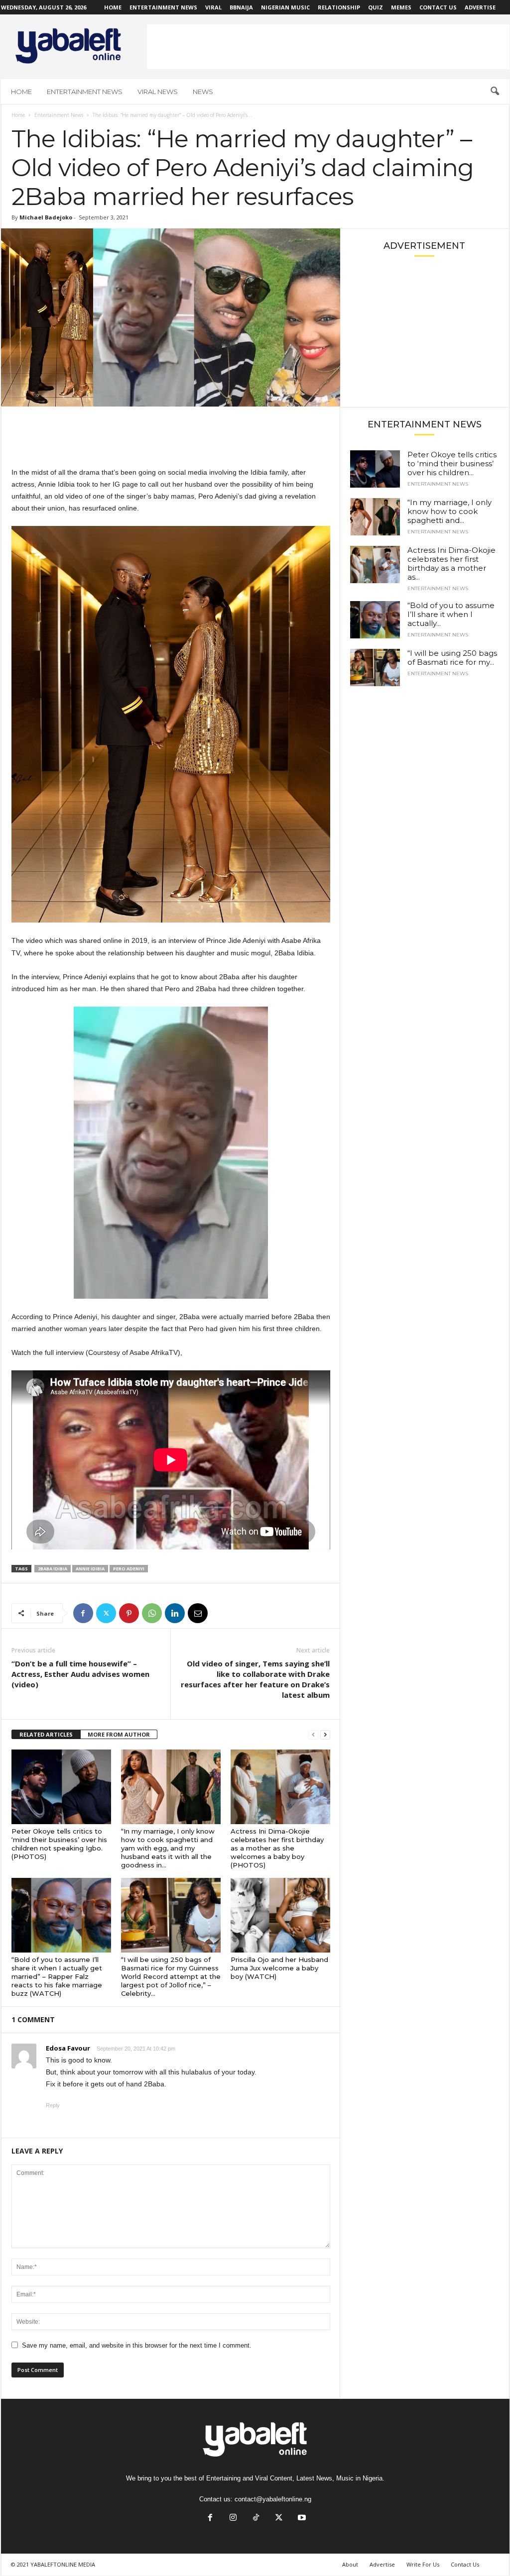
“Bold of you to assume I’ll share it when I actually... (451, 614)
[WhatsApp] (152, 1613)
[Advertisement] (328, 47)
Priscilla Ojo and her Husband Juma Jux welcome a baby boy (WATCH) (279, 1968)
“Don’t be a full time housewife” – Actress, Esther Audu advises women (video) (80, 1674)
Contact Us (438, 7)
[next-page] (325, 1735)
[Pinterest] (129, 1613)
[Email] (198, 1613)
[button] (495, 92)
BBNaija (241, 7)
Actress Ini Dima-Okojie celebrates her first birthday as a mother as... (451, 564)
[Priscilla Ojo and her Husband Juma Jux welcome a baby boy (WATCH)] (280, 1915)
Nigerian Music (285, 7)
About (350, 2564)
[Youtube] (301, 2519)
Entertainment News (163, 7)
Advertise (480, 7)
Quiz (376, 7)
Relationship (339, 7)
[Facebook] (83, 1613)
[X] (106, 1613)
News (203, 92)
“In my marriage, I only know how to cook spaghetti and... (449, 511)
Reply (53, 2105)
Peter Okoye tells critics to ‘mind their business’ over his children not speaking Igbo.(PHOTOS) (59, 1844)
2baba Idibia (53, 1569)
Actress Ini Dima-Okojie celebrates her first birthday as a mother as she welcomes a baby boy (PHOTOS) (277, 1848)
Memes (401, 7)
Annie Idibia (90, 1569)
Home (113, 7)
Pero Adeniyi (129, 1569)
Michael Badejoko (46, 217)
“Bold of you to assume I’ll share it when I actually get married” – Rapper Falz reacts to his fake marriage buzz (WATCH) (57, 1976)
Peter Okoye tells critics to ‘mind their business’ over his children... (452, 464)
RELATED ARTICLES (46, 1734)
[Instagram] (233, 2519)
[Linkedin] (175, 1613)
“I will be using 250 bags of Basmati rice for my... (452, 658)
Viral (213, 7)
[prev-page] (313, 1735)
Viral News (158, 92)
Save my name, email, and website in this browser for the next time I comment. (137, 2345)
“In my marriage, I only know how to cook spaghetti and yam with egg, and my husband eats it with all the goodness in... (168, 1848)
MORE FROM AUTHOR (119, 1734)
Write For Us (423, 2564)
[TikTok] (256, 2519)
